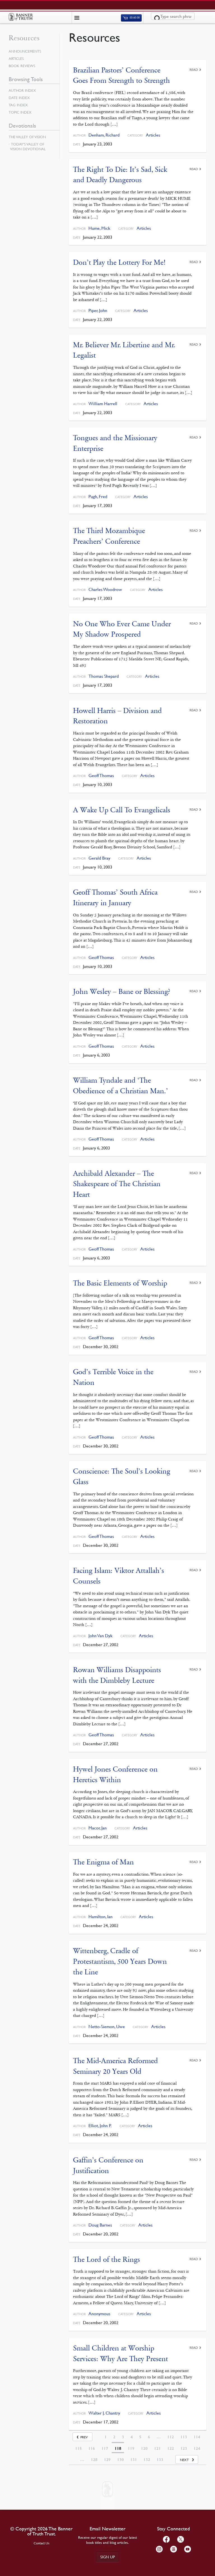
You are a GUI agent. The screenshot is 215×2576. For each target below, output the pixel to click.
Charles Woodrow (105, 589)
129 (107, 2460)
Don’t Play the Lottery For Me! (119, 262)
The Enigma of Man (103, 1862)
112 (170, 2437)
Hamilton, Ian (101, 1917)
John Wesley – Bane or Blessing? (122, 992)
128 (94, 2460)
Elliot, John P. (100, 2126)
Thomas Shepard (104, 676)
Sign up (107, 2557)
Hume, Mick (99, 228)
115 (78, 2448)
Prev (84, 2437)
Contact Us (42, 2543)
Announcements (25, 51)
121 (157, 2448)
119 (131, 2448)
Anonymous (99, 2314)
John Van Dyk (101, 1636)
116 (92, 2448)
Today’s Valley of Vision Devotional (28, 146)
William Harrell (103, 404)
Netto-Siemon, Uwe (107, 2027)
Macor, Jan (98, 1828)
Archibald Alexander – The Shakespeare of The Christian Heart (117, 1184)
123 (184, 2448)
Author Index (22, 90)
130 (120, 2460)
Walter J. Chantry (104, 2413)
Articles (153, 135)
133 (160, 2460)
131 (134, 2460)
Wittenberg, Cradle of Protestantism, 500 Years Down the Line (120, 1961)
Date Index (19, 98)
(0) (134, 18)
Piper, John (98, 310)
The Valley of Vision (27, 137)
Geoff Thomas (101, 776)
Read (194, 70)
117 (105, 2448)
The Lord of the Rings (107, 2259)
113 (184, 2437)
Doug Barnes (100, 2225)
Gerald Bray (99, 858)
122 (170, 2448)
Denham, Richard (104, 135)
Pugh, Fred (98, 497)
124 (197, 2448)
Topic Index (20, 112)
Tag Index (18, 105)
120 (144, 2448)
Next (184, 2460)
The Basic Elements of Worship (120, 1283)
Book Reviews (22, 66)
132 (147, 2460)
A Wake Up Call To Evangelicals (122, 810)
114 (197, 2437)
